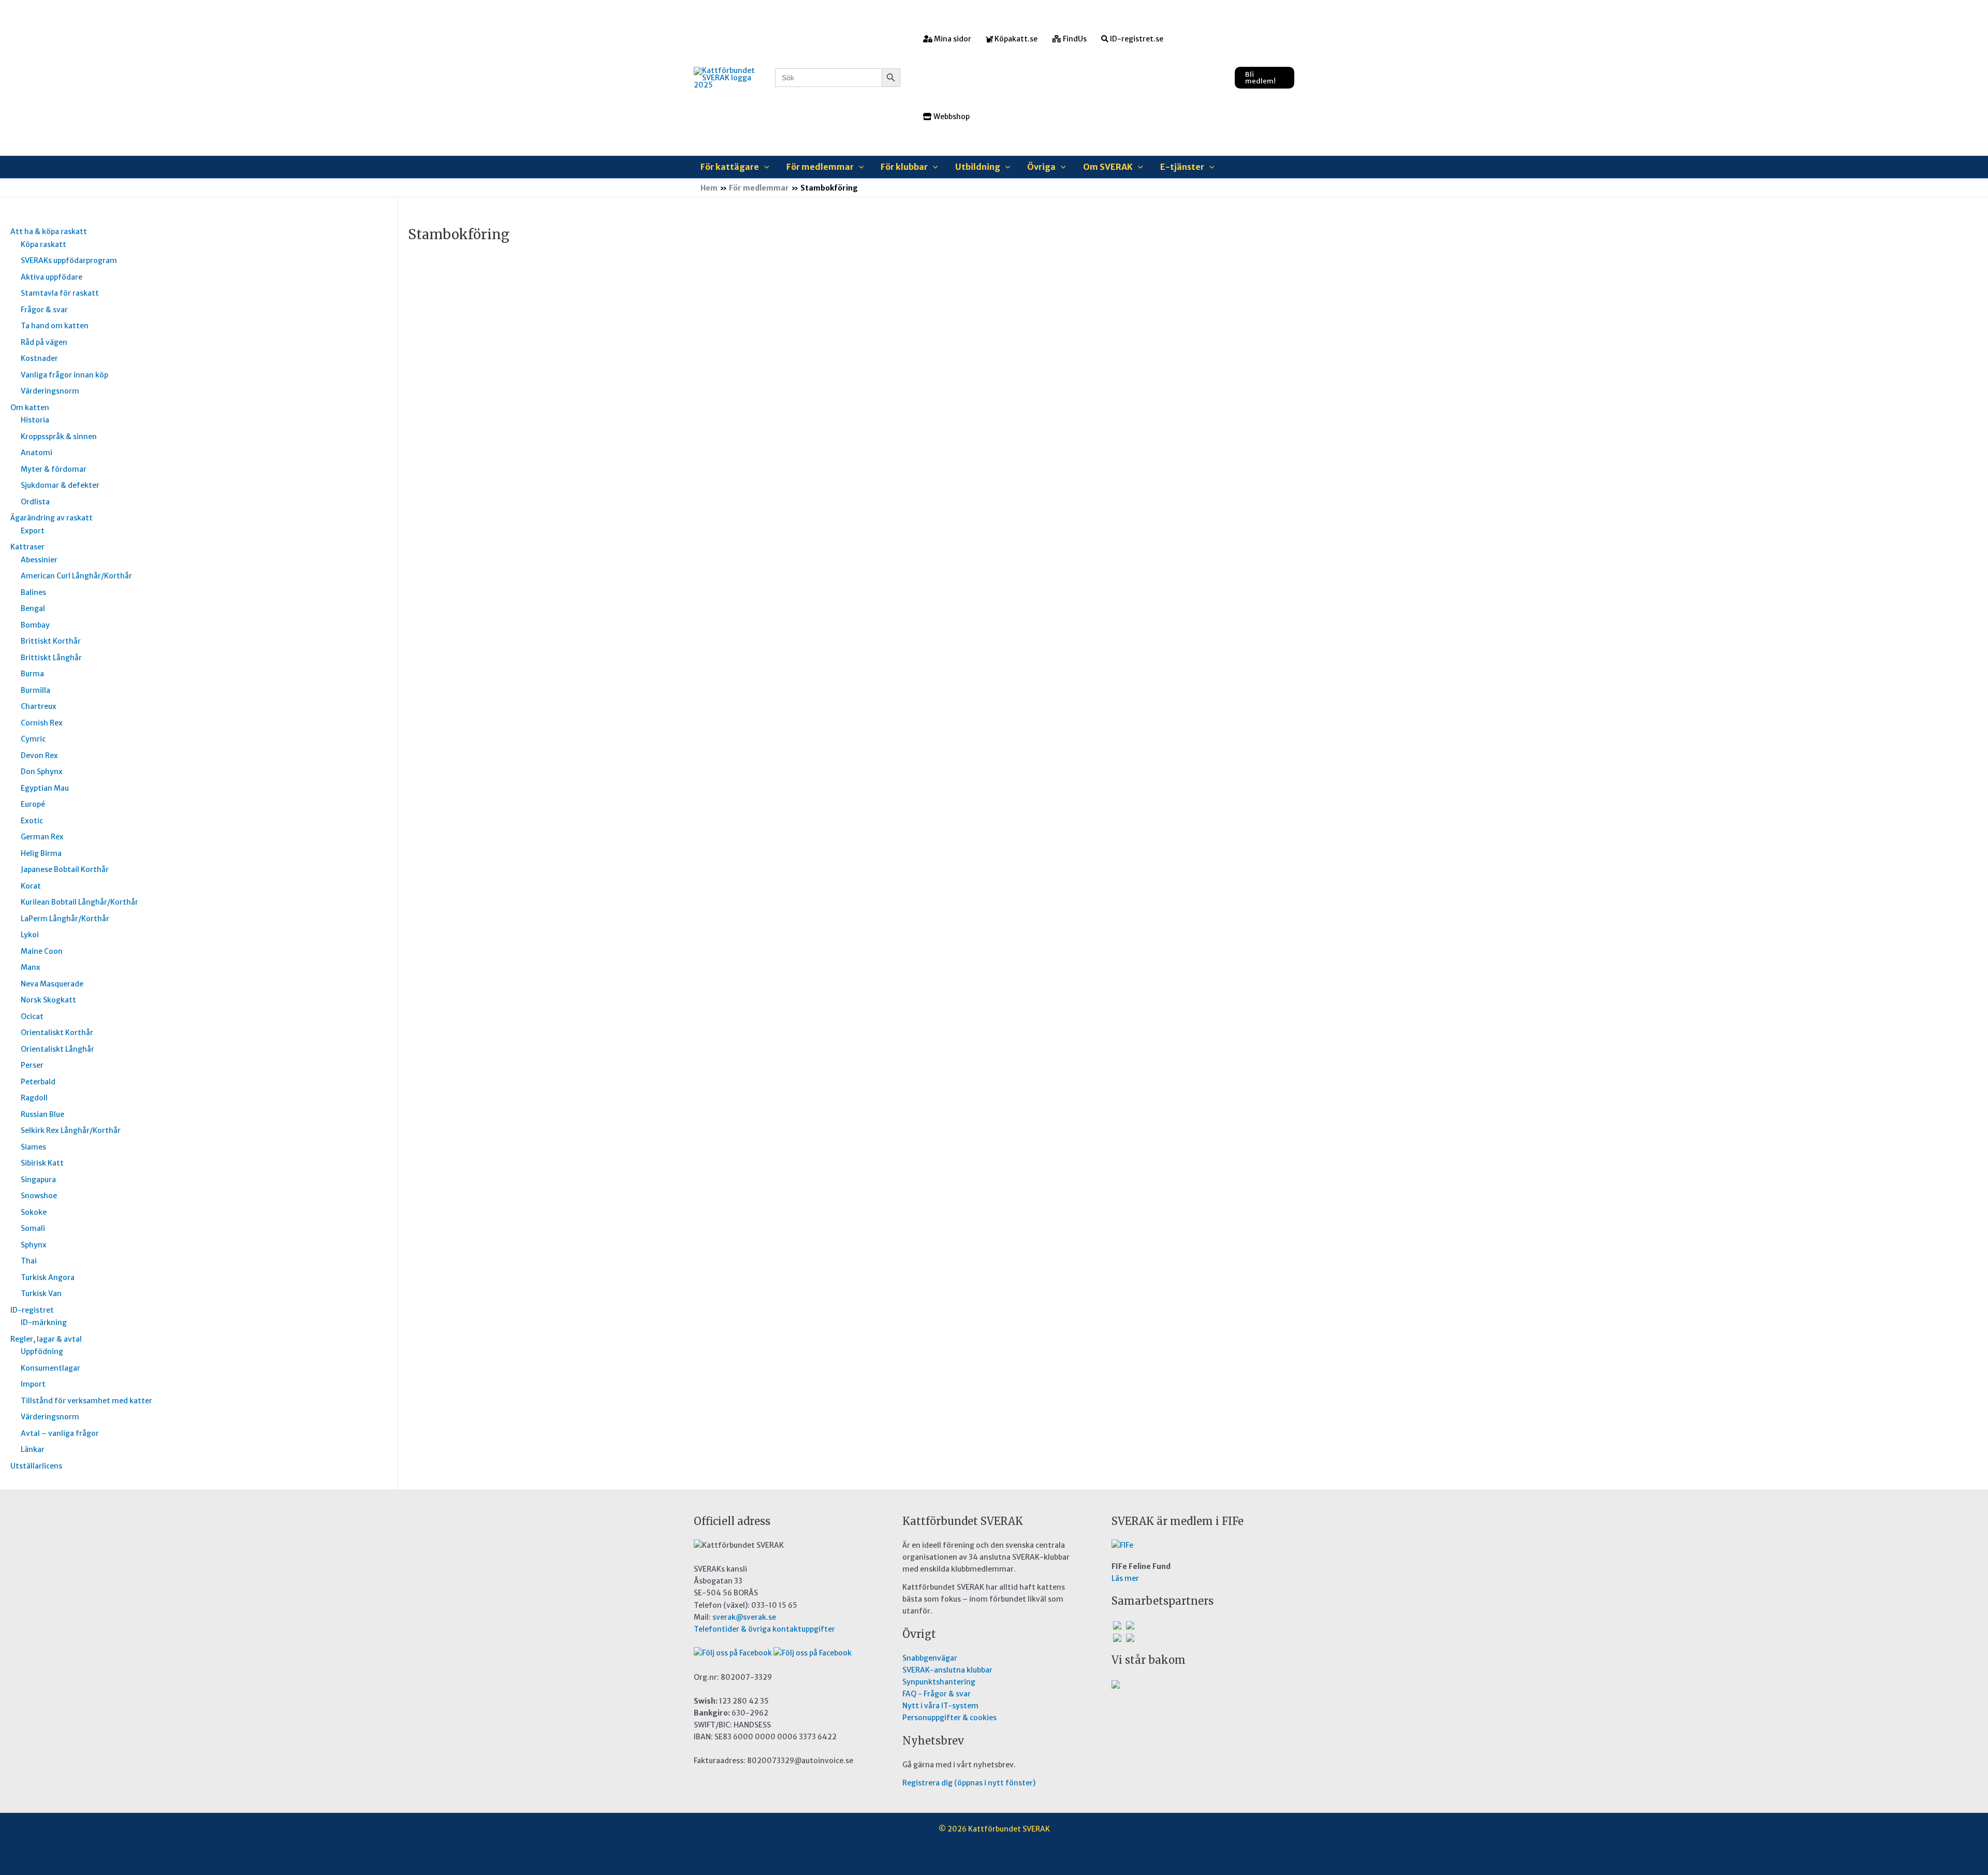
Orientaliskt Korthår (57, 1033)
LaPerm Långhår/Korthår (65, 919)
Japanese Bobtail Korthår (65, 869)
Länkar (33, 1449)
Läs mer (1125, 1578)
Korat (31, 886)
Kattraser (27, 547)
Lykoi (30, 935)
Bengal (33, 608)
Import (33, 1384)
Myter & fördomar (54, 469)
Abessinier (39, 560)
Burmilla (35, 690)
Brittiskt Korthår (51, 641)
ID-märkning (44, 1322)
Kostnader (39, 358)
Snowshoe (39, 1196)
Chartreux (39, 706)
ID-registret (32, 1310)
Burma (32, 674)
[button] (1265, 78)
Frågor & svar (44, 310)
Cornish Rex (42, 723)
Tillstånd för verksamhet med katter (86, 1401)
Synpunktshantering (939, 1682)
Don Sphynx (42, 772)
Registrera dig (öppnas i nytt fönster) (969, 1783)
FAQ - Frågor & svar (937, 1694)
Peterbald (38, 1082)
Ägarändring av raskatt (52, 518)
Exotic (32, 821)
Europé (33, 804)
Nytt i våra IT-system (940, 1706)
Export (33, 531)
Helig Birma (41, 853)
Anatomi (36, 453)
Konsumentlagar (50, 1368)
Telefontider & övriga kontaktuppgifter (764, 1629)
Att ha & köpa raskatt (49, 231)
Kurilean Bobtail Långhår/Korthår (79, 902)
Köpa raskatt (43, 244)
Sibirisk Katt (42, 1163)
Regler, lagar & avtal (46, 1339)
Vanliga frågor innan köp (64, 375)
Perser (32, 1065)
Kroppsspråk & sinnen (59, 437)
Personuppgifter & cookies (949, 1718)
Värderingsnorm (50, 391)
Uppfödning (42, 1351)
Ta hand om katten (55, 326)
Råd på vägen (44, 342)
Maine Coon (42, 951)
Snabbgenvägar (930, 1658)
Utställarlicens (36, 1466)
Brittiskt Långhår (51, 658)
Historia (35, 420)
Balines (33, 592)
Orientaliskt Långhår (57, 1049)
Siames (33, 1147)
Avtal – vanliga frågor (60, 1433)
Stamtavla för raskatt (60, 293)
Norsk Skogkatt (48, 1000)
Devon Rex (39, 755)
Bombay (35, 625)
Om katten (30, 408)
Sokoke (34, 1212)
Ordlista (35, 502)
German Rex (42, 837)
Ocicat (32, 1016)
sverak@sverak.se (744, 1617)
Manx (31, 967)
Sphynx (34, 1245)
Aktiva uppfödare (52, 277)
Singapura (38, 1180)
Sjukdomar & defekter (60, 485)
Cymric (33, 739)
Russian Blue (42, 1114)
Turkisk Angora (48, 1277)
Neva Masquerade (52, 984)
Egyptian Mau (45, 788)
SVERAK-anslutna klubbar (947, 1670)
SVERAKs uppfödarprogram (69, 260)
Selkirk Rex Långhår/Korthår (71, 1130)
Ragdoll (34, 1098)
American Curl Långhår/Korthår (76, 576)
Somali (33, 1228)
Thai (29, 1261)
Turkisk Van (41, 1293)
